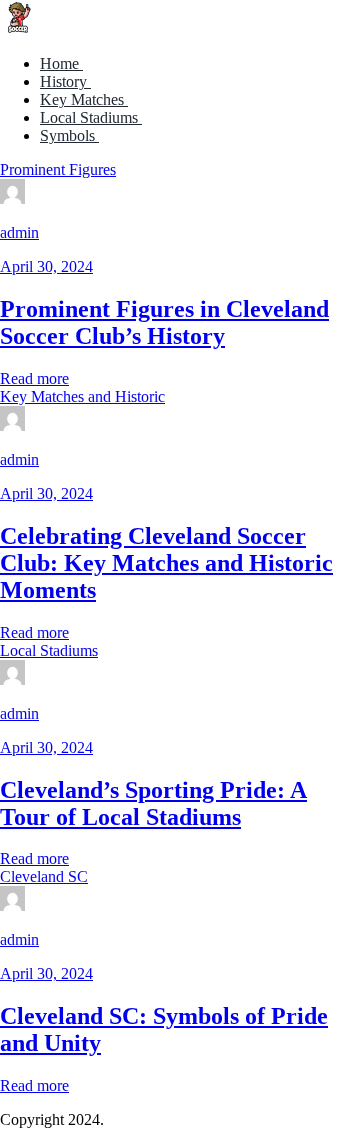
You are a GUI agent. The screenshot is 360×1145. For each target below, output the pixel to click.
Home (61, 63)
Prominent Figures (58, 169)
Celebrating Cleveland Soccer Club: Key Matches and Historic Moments (166, 563)
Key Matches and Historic (82, 396)
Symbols (69, 135)
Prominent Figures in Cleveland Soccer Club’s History (164, 322)
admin (19, 232)
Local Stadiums (91, 117)
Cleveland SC (44, 876)
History (65, 81)
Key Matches (84, 99)
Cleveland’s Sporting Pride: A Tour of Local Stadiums (153, 803)
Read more (34, 378)
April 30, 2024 (46, 266)
